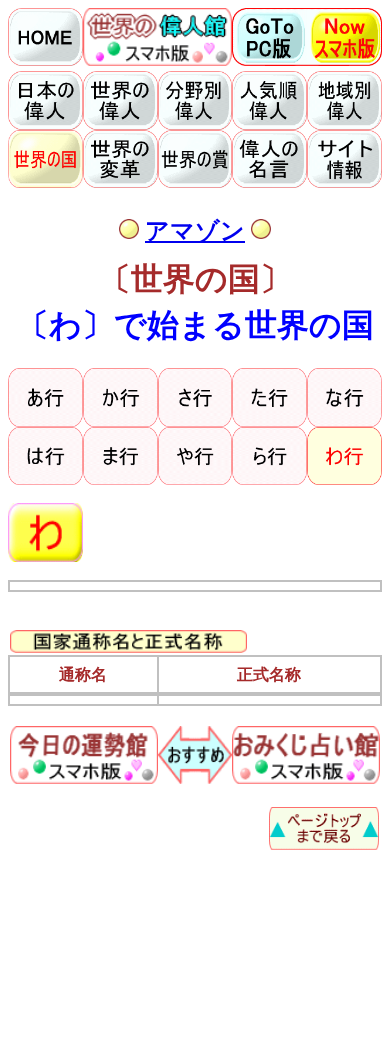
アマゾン (195, 231)
